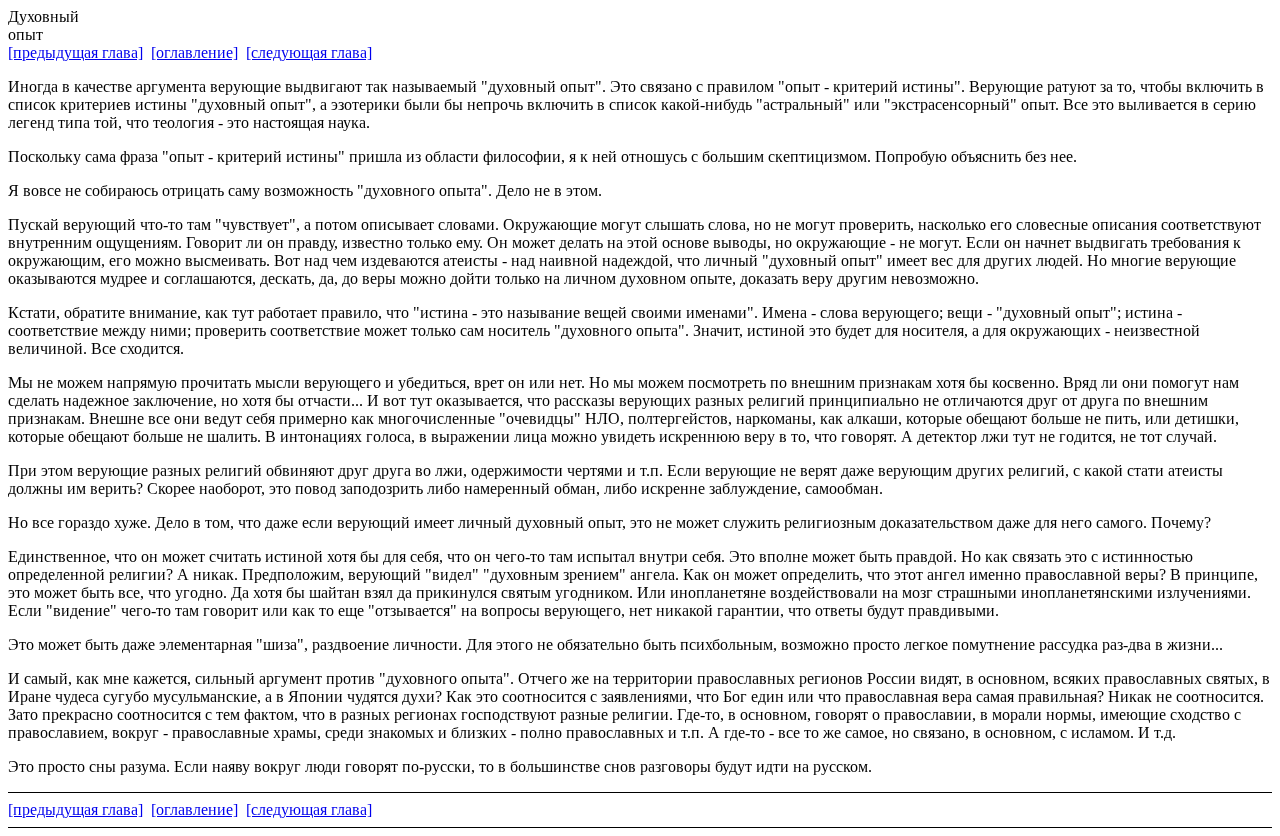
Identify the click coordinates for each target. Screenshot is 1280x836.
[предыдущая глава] (75, 52)
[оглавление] (194, 52)
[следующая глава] (309, 52)
